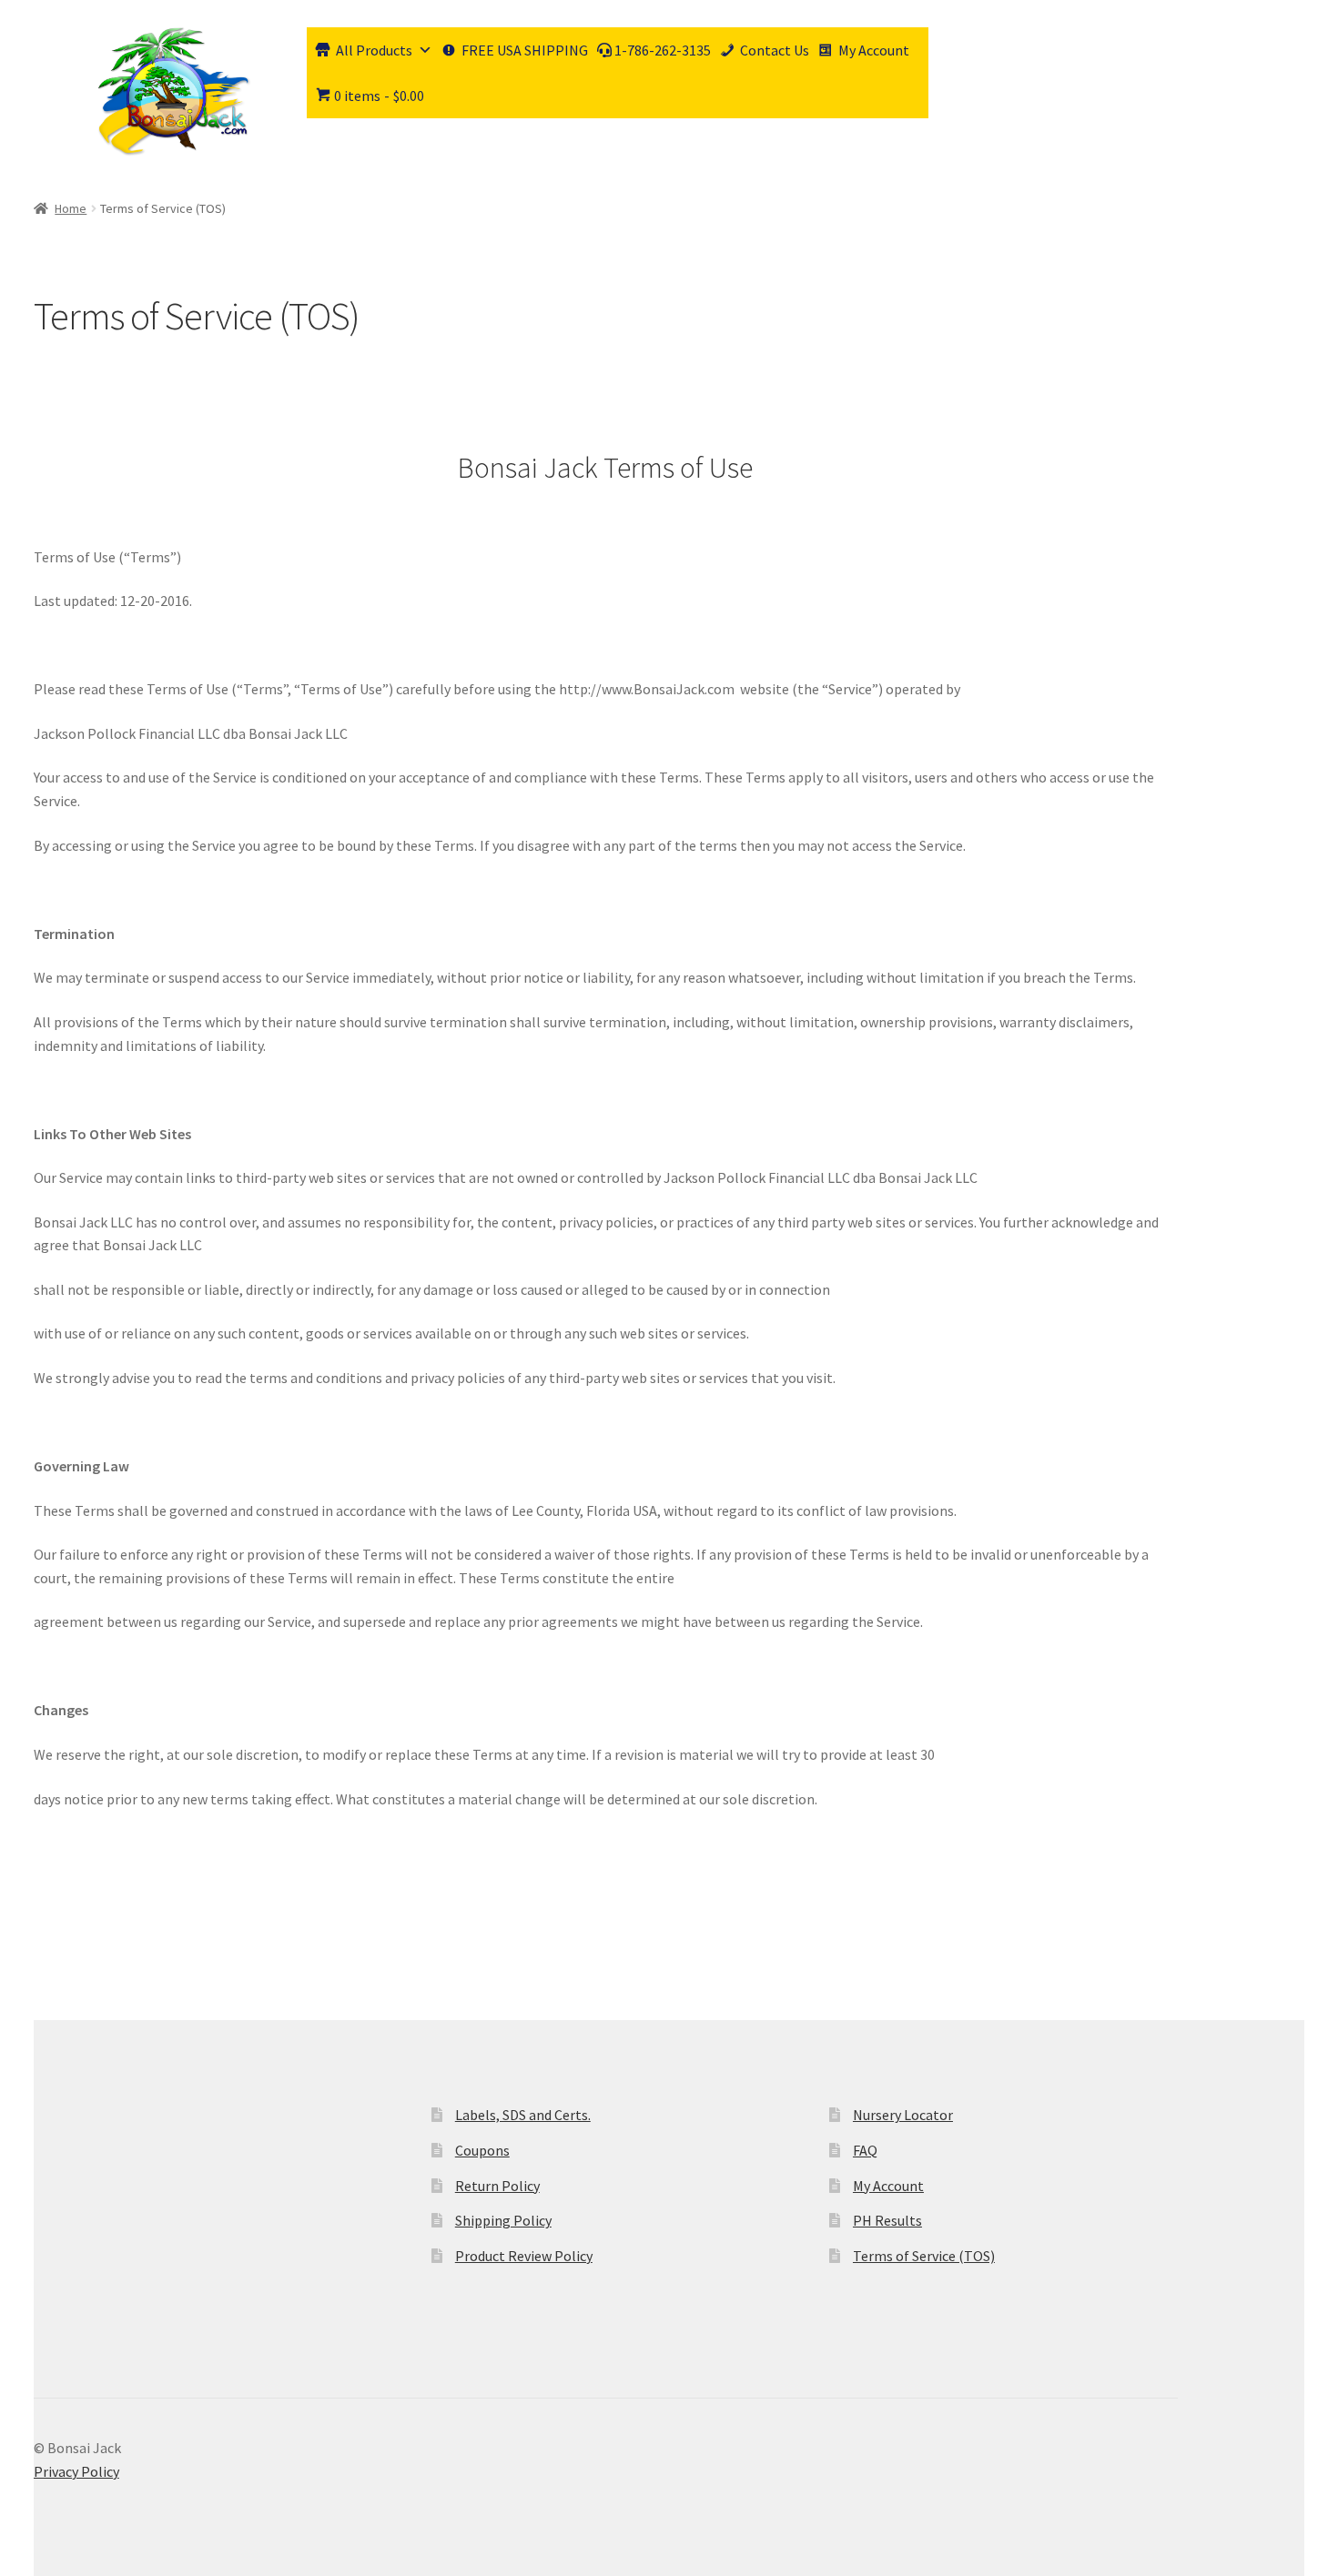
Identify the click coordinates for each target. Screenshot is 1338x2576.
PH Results (887, 2220)
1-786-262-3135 (661, 50)
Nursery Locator (903, 2115)
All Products (374, 50)
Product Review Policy (524, 2256)
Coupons (482, 2150)
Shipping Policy (503, 2220)
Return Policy (497, 2186)
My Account (874, 50)
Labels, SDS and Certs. (523, 2115)
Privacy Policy (76, 2471)
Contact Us (775, 50)
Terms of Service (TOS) (924, 2256)
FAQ (865, 2150)
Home (71, 208)
